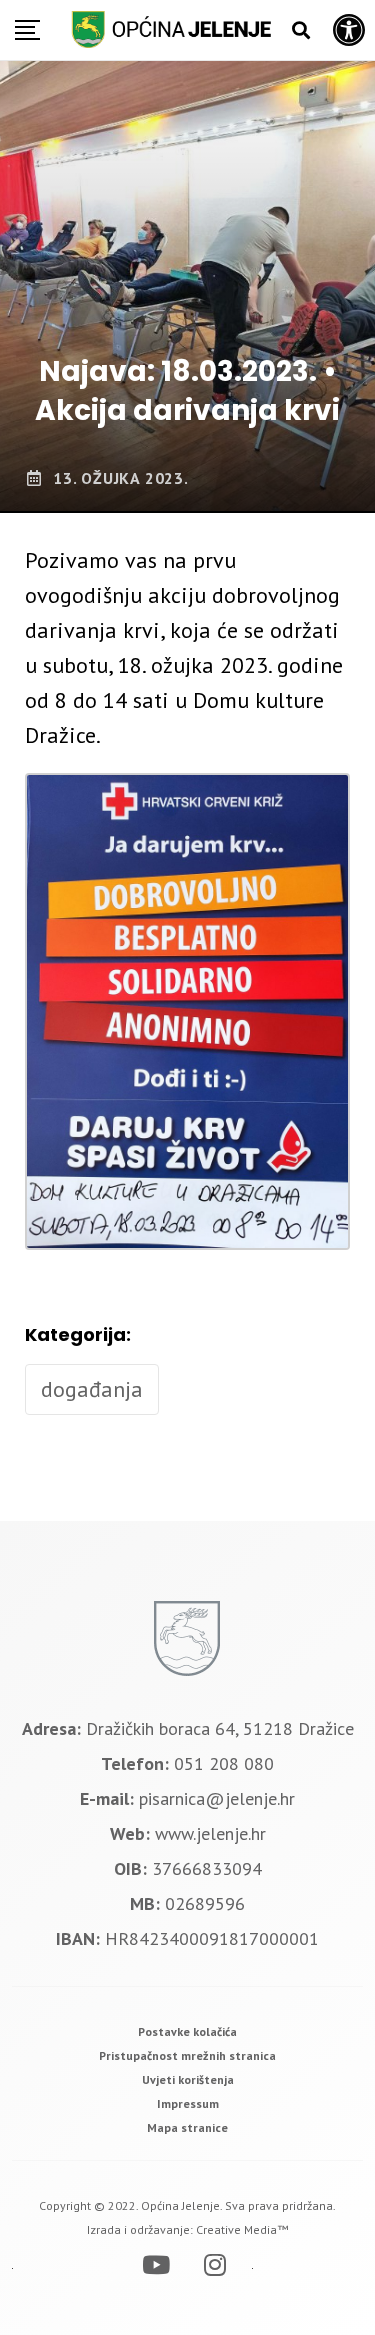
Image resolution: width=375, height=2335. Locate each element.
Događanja (92, 1389)
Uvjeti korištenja (188, 2079)
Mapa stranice (187, 2127)
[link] (187, 2031)
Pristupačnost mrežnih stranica (187, 2055)
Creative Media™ (242, 2229)
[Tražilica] (301, 30)
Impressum (188, 2103)
